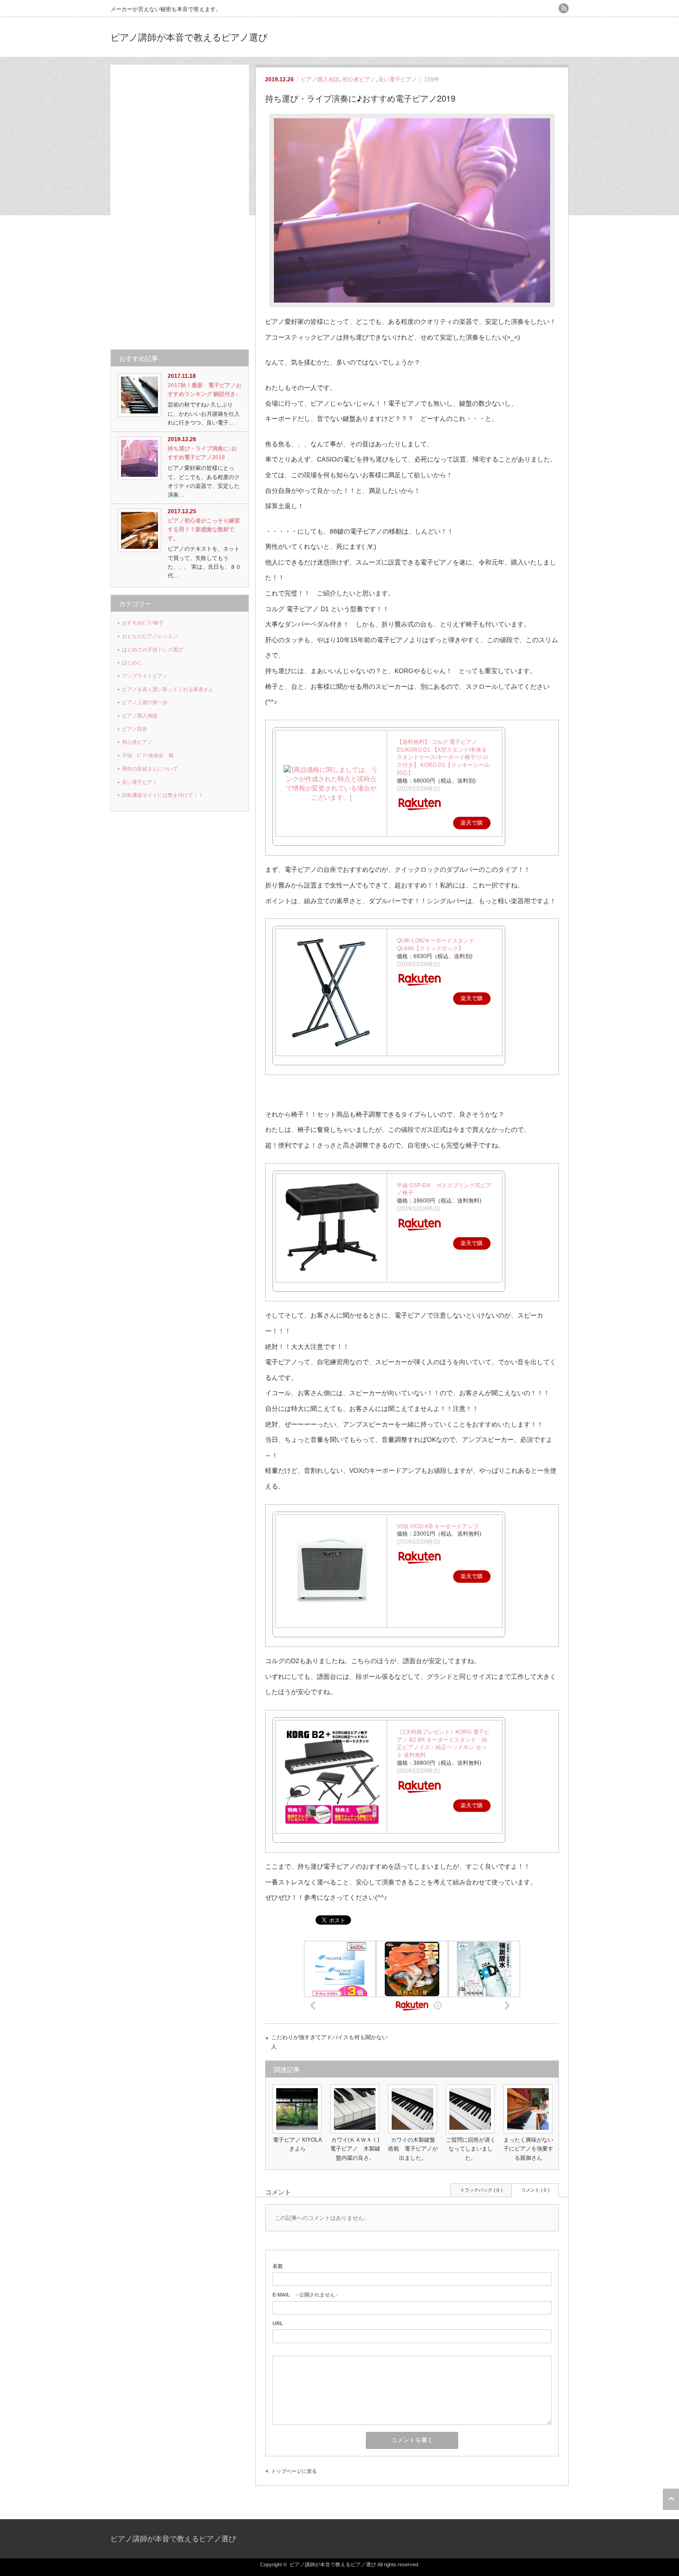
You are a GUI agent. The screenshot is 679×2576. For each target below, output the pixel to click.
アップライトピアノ (145, 676)
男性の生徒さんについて (150, 769)
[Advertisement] (180, 203)
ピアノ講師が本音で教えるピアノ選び (189, 37)
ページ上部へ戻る (671, 2499)
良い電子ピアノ (398, 79)
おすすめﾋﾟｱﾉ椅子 (143, 623)
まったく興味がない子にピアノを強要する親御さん (528, 2149)
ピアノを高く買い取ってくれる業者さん (168, 689)
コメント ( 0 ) (535, 2190)
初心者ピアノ (359, 79)
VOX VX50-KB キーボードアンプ (438, 1526)
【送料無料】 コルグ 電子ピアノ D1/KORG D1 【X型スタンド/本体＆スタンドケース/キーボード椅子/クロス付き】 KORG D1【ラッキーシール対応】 (443, 757)
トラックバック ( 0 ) (481, 2190)
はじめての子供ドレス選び (152, 650)
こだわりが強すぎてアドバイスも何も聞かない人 (329, 2042)
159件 (432, 79)
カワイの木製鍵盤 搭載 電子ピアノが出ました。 (414, 2149)
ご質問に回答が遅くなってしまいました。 (471, 2149)
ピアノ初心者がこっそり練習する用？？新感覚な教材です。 (204, 529)
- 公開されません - (305, 2295)
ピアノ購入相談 (320, 79)
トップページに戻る (294, 2471)
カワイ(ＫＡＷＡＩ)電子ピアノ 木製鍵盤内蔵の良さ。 (355, 2149)
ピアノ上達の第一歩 (145, 702)
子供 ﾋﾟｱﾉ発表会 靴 (148, 755)
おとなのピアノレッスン (150, 636)
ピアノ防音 (135, 729)
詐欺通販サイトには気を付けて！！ (163, 795)
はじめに (132, 662)
